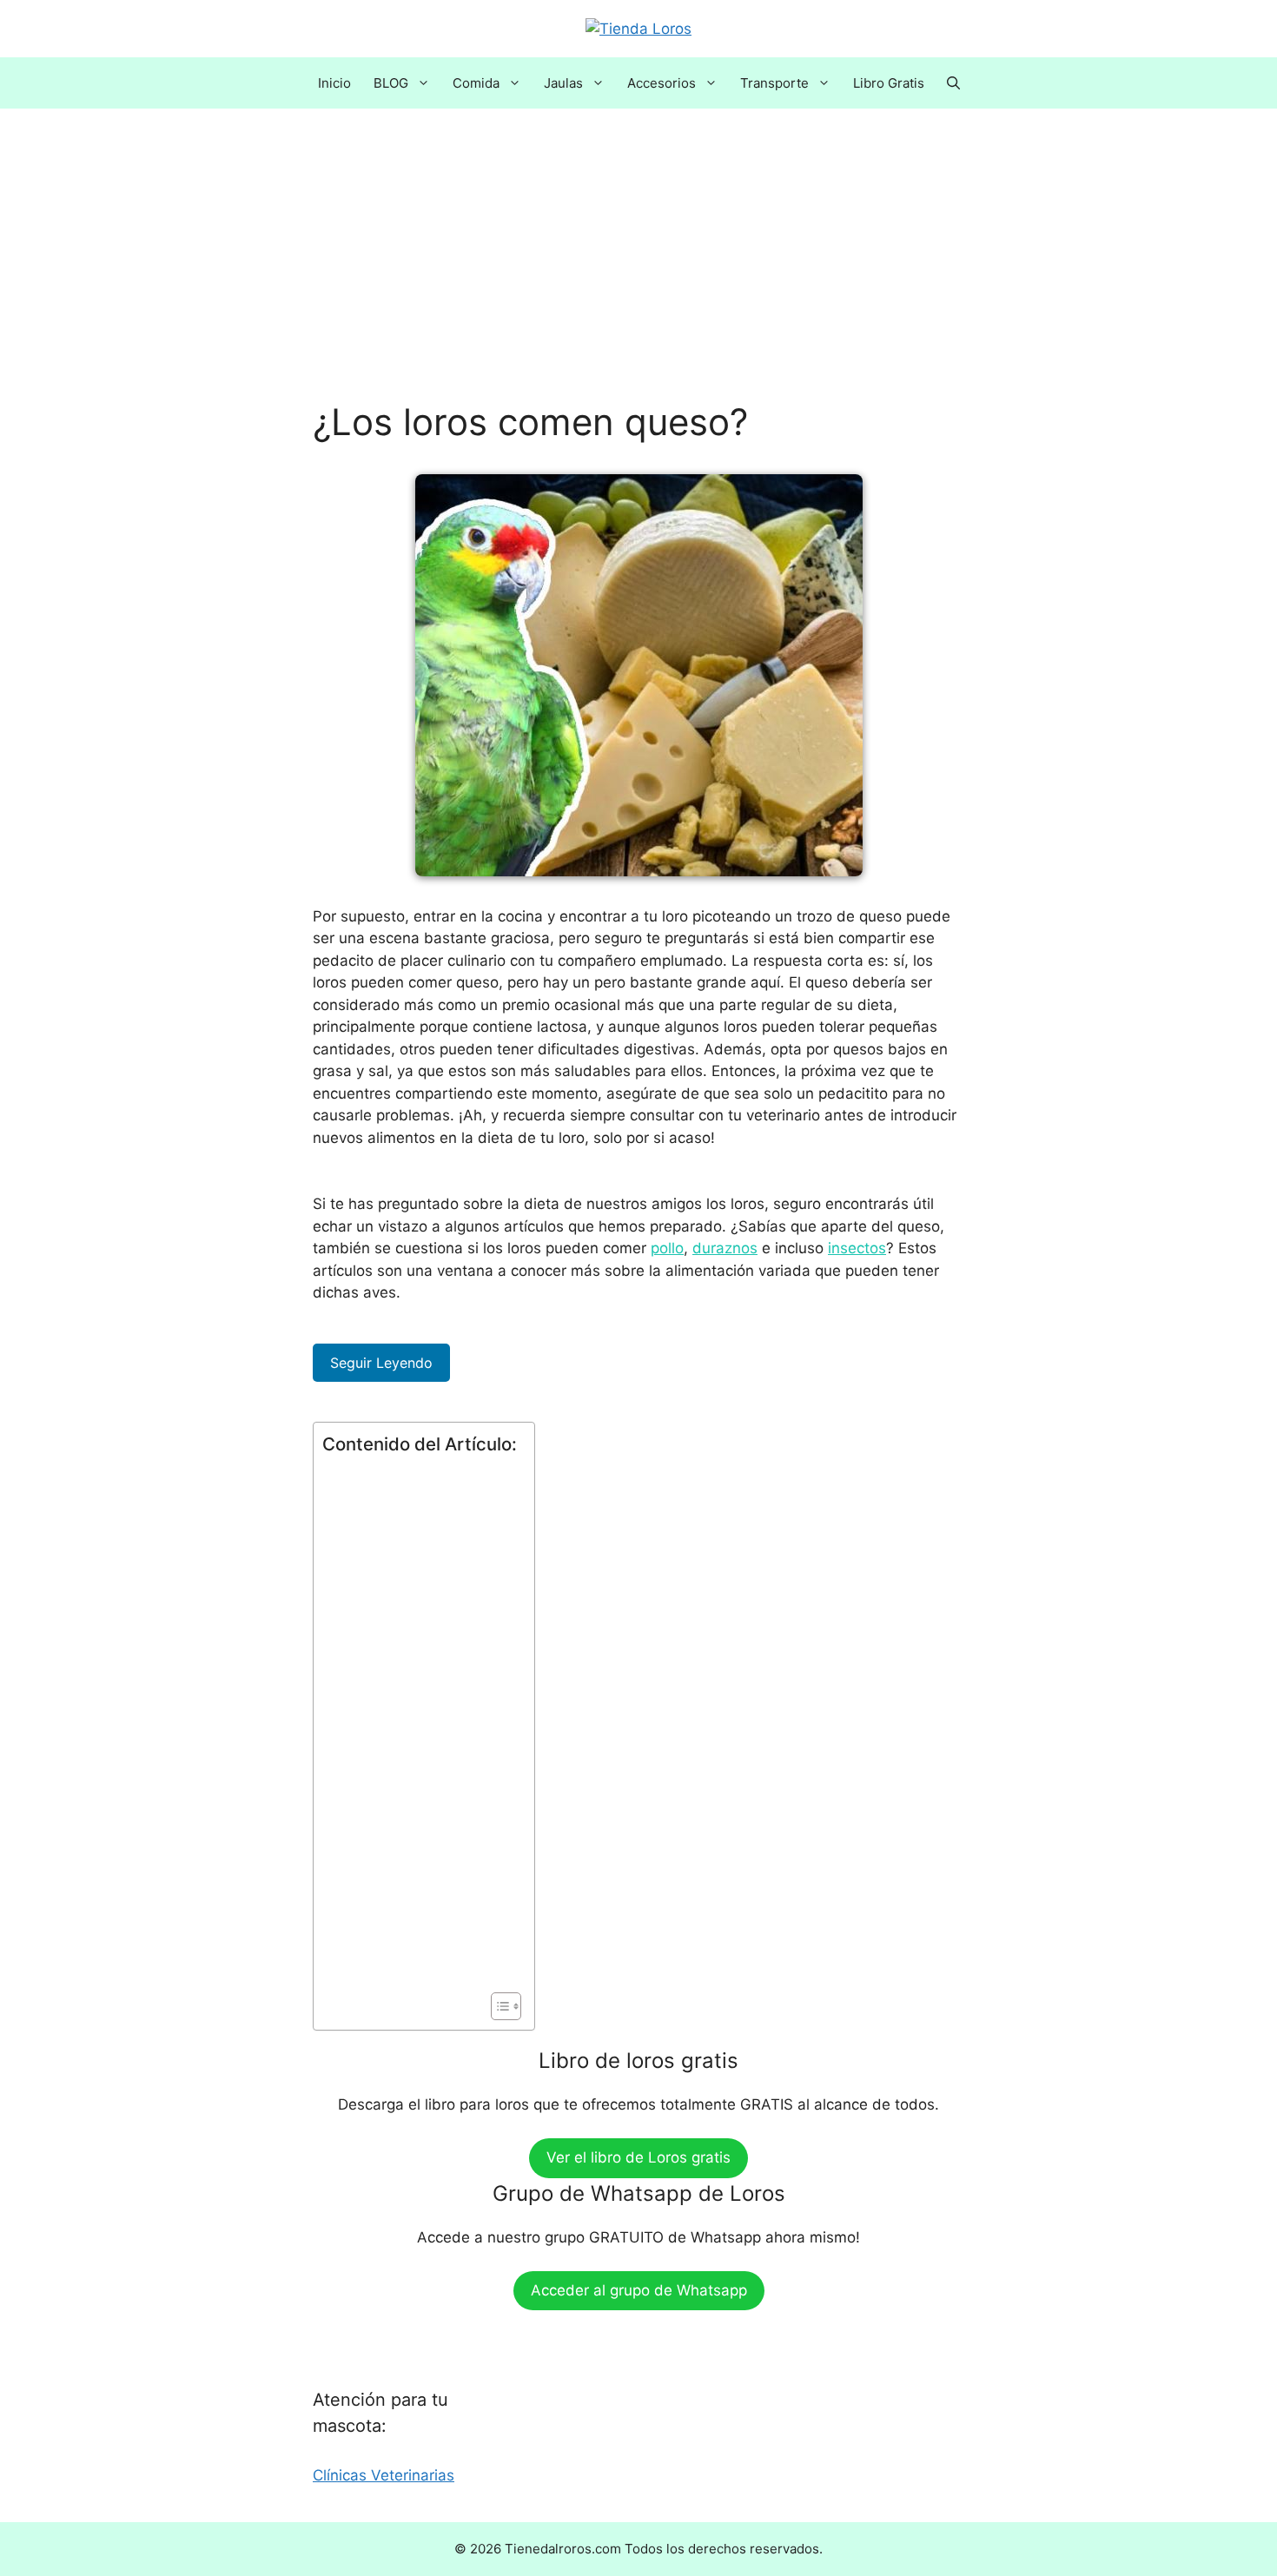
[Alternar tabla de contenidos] (497, 2006)
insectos (857, 1248)
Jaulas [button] (563, 83)
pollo (667, 1248)
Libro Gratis (889, 83)
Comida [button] (476, 83)
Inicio (334, 83)
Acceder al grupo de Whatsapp (639, 2290)
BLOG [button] (391, 83)
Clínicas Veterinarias (384, 2475)
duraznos (725, 1248)
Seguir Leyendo (381, 1363)
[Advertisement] (638, 272)
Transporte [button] (774, 83)
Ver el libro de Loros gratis (638, 2157)
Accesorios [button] (662, 83)
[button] (953, 83)
